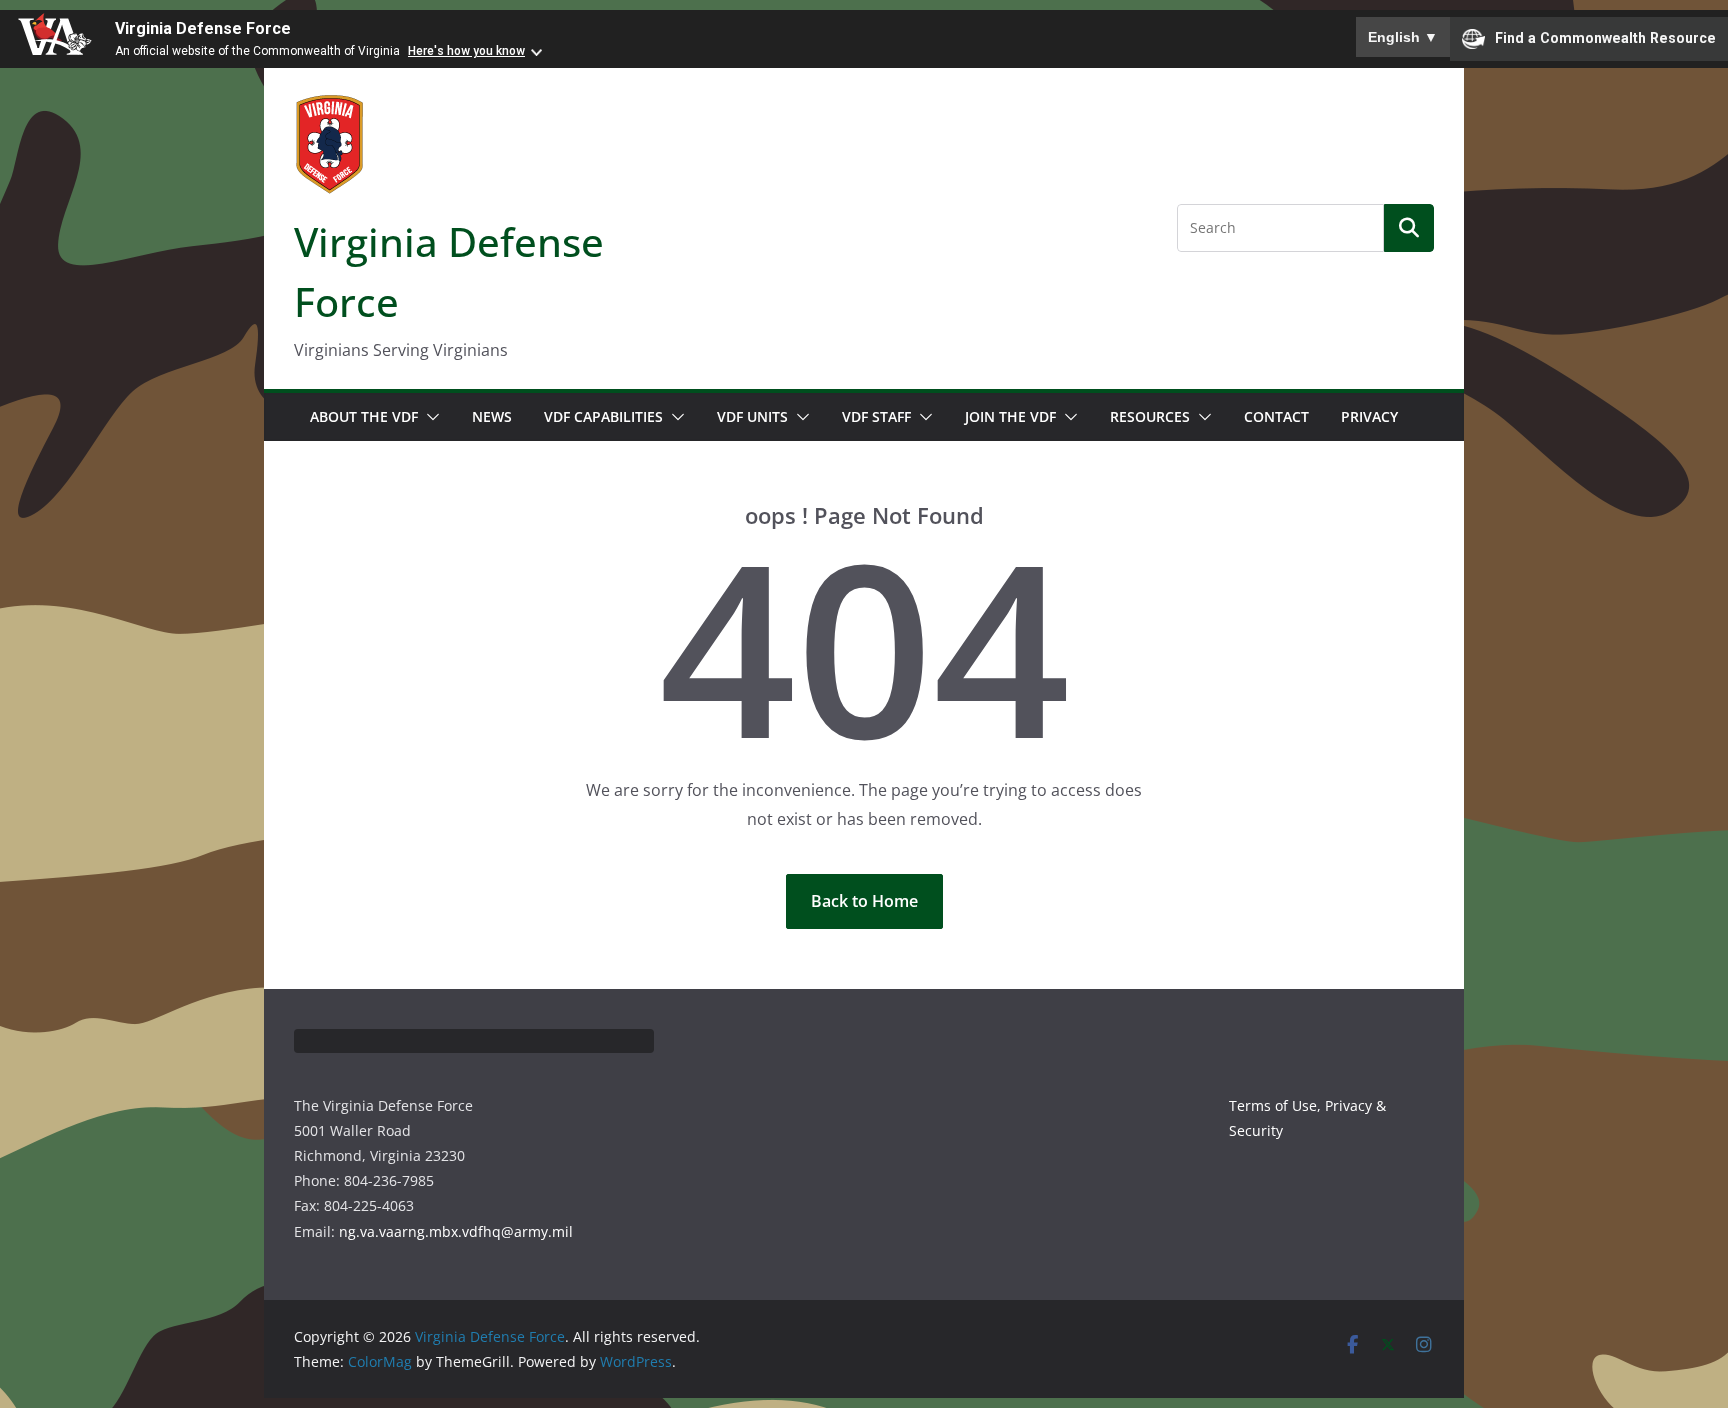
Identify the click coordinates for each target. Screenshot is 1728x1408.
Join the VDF (1010, 416)
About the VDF (364, 416)
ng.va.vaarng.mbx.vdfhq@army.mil (456, 1231)
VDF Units (752, 416)
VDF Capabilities (603, 416)
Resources (1150, 416)
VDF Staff (876, 416)
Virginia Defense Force (203, 28)
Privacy (1369, 416)
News (492, 416)
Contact (1276, 416)
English (1403, 37)
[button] (429, 417)
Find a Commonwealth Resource (1605, 38)
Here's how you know (466, 51)
